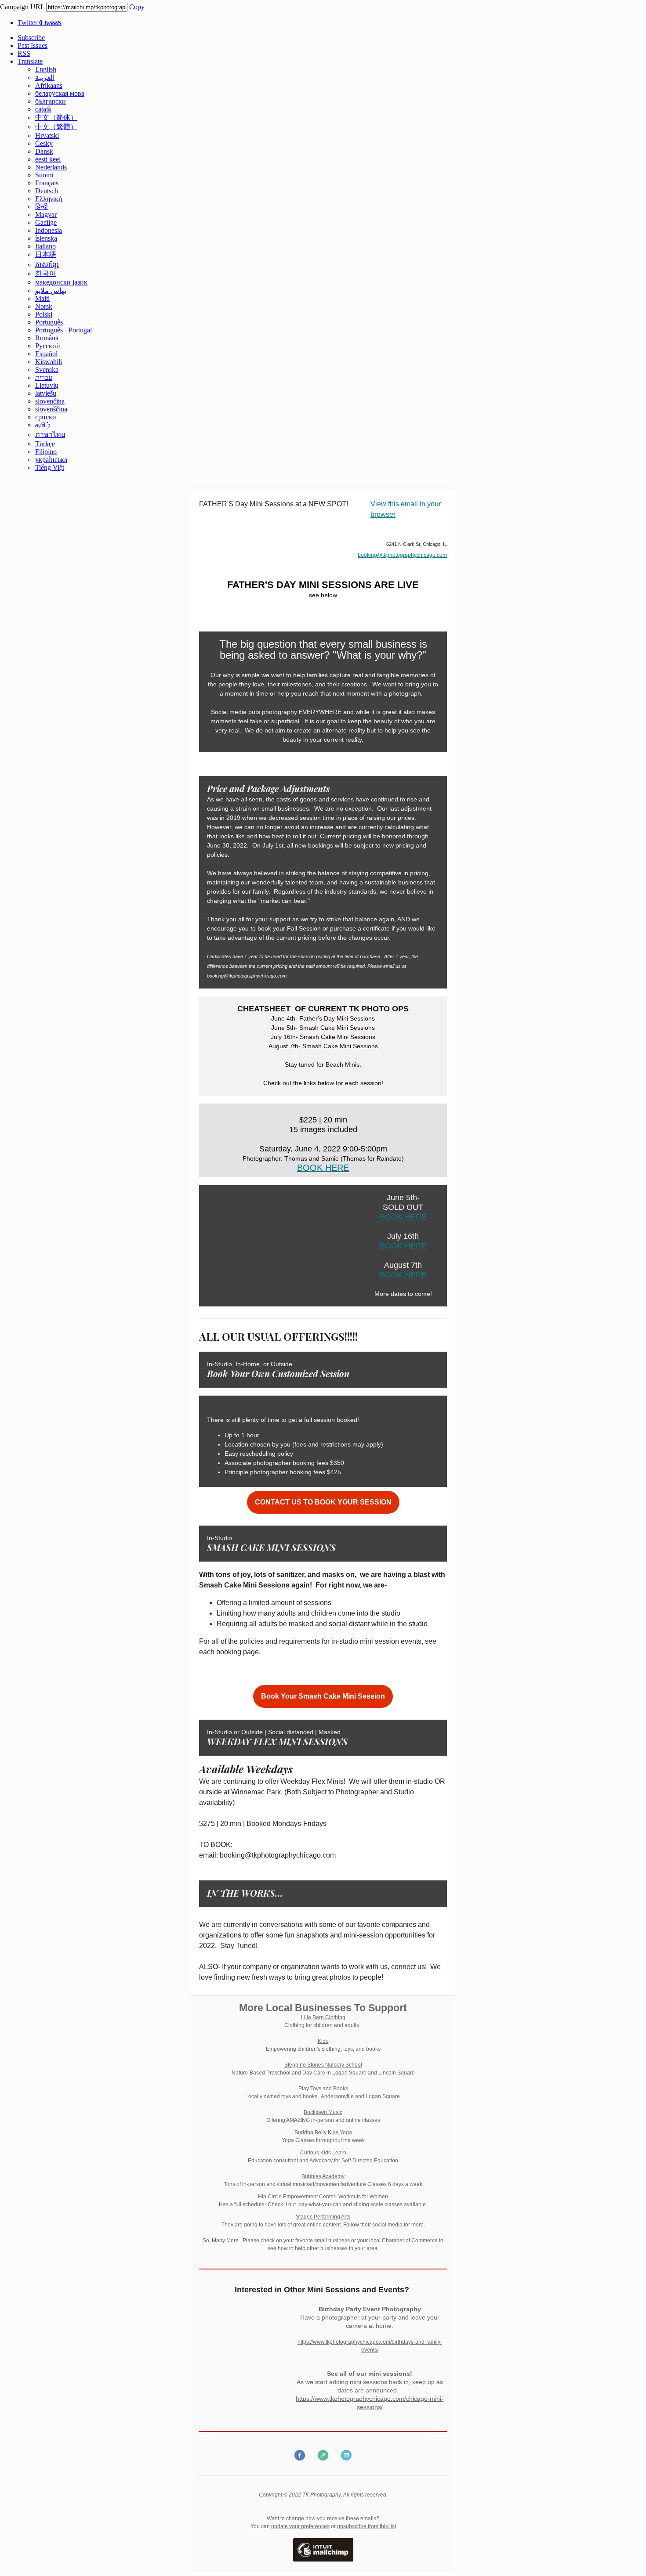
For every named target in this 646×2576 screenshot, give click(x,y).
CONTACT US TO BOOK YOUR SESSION (323, 1502)
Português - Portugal (64, 330)
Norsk (44, 306)
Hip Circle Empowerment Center (297, 2197)
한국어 (46, 273)
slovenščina (51, 409)
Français (47, 183)
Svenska (47, 370)
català (43, 109)
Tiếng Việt (50, 467)
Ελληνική (49, 199)
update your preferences (300, 2526)
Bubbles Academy (323, 2176)
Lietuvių (47, 385)
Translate (30, 61)
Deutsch (47, 191)
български (51, 101)
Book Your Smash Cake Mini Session (323, 1696)
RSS (24, 53)
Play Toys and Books (323, 2089)
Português (49, 322)
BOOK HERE (323, 1168)
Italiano (45, 246)
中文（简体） (56, 117)
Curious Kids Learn (323, 2153)
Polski (44, 314)
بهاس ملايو (51, 290)
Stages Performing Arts (323, 2217)
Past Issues (33, 45)
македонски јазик (61, 282)
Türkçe (45, 444)
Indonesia (49, 230)
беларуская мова (60, 93)
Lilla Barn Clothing (323, 2017)
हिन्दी (42, 207)
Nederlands (51, 167)
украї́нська (51, 460)
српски (46, 417)
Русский (48, 346)
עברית (44, 377)
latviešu (46, 393)
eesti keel (48, 159)
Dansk (44, 151)
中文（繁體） (56, 127)
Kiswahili (49, 362)
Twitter (40, 23)
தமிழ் (43, 425)
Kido (323, 2041)
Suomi (44, 175)
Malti (42, 298)
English (46, 69)
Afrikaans (49, 85)
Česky (44, 143)
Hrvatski (47, 135)
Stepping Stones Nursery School (323, 2065)
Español (46, 354)
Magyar (46, 215)
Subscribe (31, 38)
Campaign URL (22, 7)
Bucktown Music (323, 2112)
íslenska (46, 238)
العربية (45, 78)
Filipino (46, 452)
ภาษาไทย (50, 435)
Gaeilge (46, 222)
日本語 (46, 254)
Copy (137, 7)
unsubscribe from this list (367, 2526)
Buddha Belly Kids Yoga (323, 2132)
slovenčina (50, 401)
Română (47, 338)
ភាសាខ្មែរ (47, 265)
